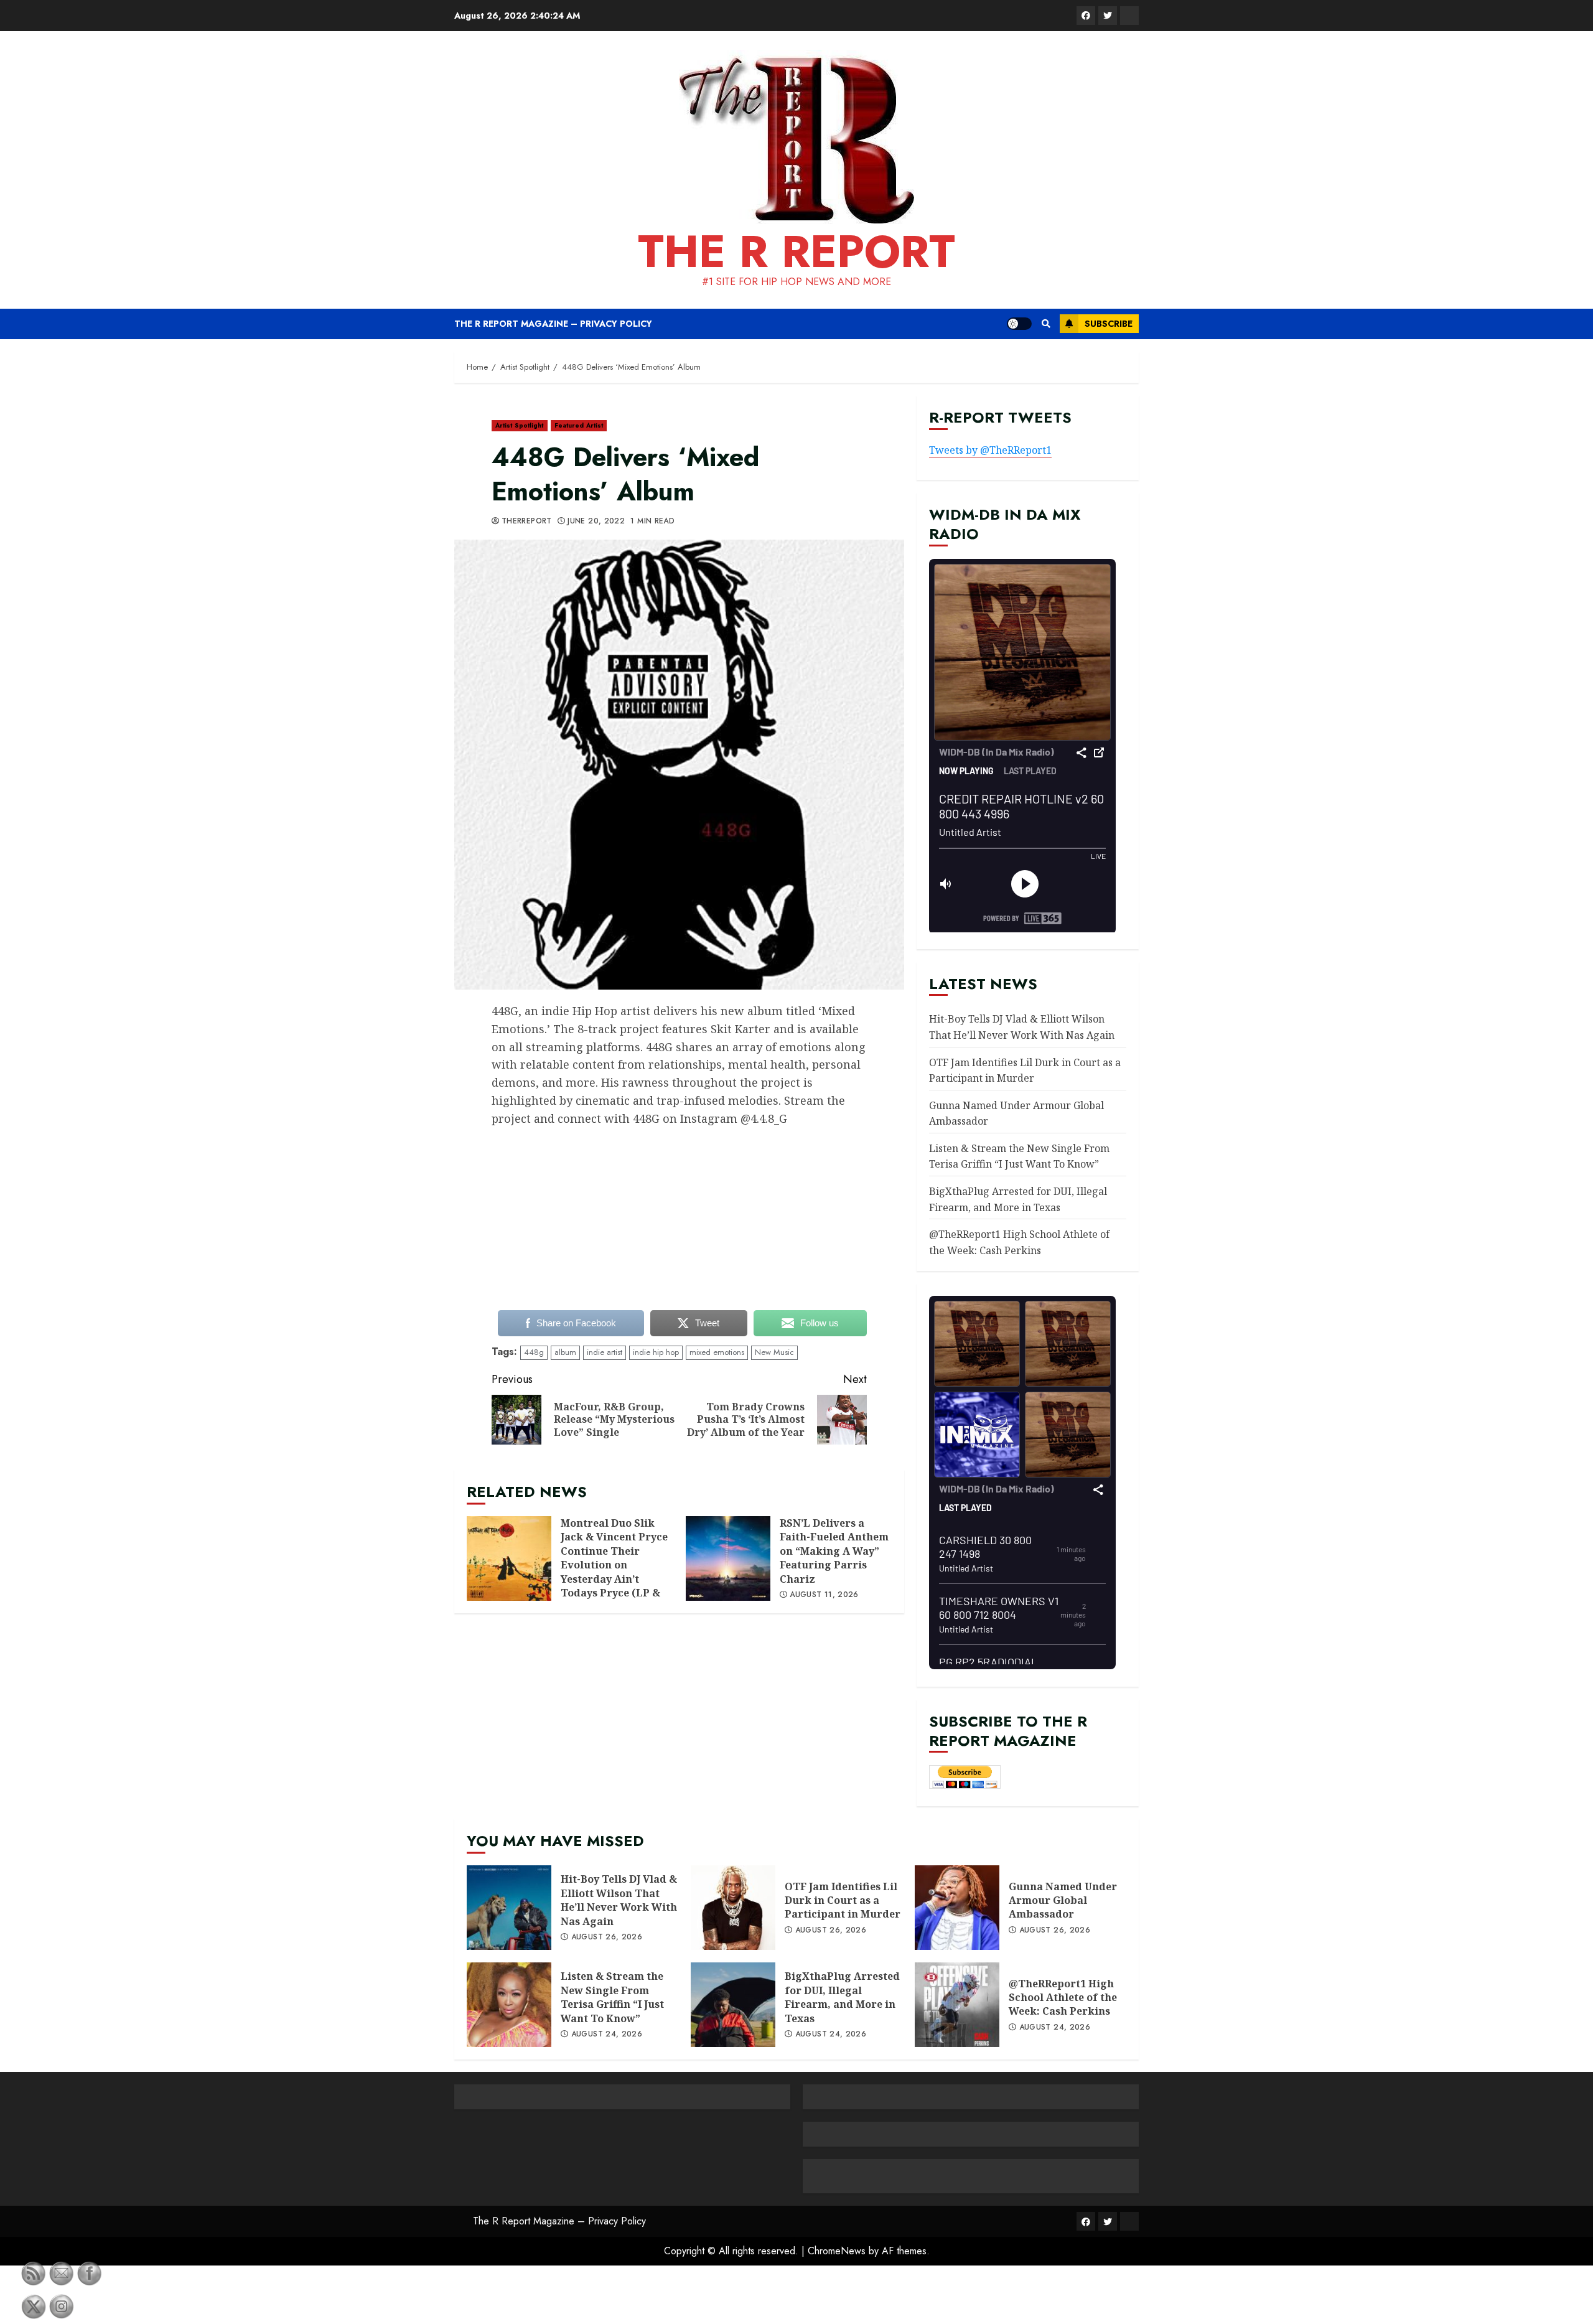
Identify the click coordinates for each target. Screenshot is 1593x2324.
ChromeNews (837, 2251)
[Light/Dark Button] (1019, 324)
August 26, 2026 (607, 1937)
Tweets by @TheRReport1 (990, 450)
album (565, 1352)
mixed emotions (717, 1352)
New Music (774, 1352)
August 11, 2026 (824, 1595)
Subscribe (1109, 324)
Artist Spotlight (520, 425)
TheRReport (527, 522)
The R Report (796, 251)
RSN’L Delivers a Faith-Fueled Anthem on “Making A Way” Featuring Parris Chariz (728, 1558)
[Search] (1046, 324)
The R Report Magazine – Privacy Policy (553, 324)
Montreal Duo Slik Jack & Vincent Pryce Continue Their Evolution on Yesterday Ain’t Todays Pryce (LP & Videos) (509, 1558)
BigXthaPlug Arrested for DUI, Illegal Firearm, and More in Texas (733, 2005)
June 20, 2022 (596, 522)
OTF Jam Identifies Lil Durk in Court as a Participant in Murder (733, 1908)
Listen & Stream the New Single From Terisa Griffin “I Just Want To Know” (1019, 1156)
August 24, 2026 (607, 2035)
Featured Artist (579, 425)
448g (534, 1352)
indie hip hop (656, 1352)
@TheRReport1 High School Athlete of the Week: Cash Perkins (957, 2005)
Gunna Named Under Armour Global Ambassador (957, 1908)
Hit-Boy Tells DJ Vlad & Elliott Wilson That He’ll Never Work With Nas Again (509, 1908)
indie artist (605, 1352)
